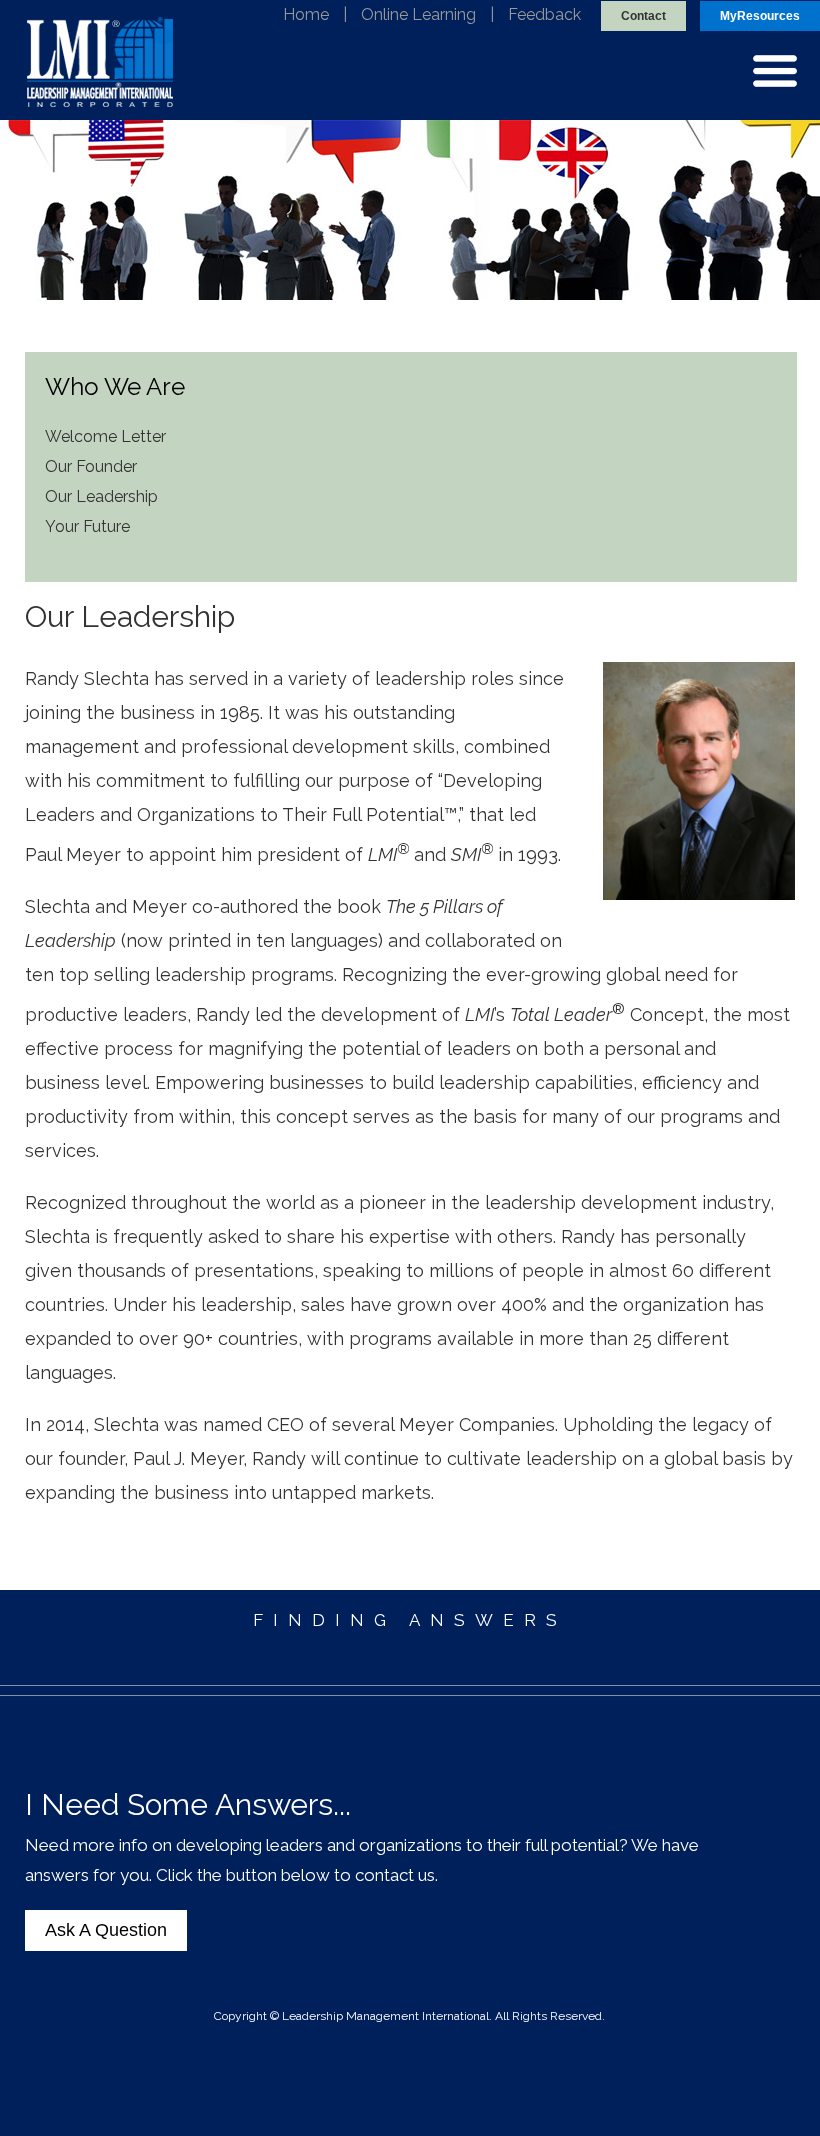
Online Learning (418, 14)
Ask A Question (106, 1930)
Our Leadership (101, 496)
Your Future (87, 526)
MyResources (760, 16)
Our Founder (91, 466)
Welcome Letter (105, 436)
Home (306, 14)
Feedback (544, 14)
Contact (643, 16)
